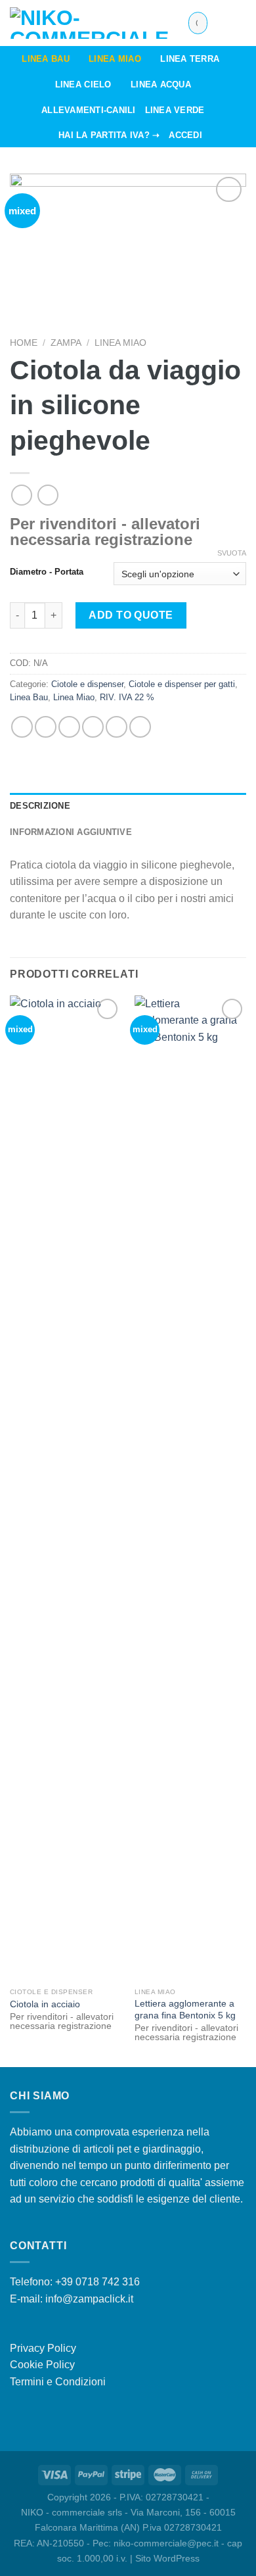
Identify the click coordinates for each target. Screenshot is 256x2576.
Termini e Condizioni (58, 2382)
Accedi (185, 135)
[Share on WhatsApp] (22, 727)
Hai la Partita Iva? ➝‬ (109, 135)
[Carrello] (240, 23)
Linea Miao (115, 59)
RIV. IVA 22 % (127, 697)
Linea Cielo (83, 84)
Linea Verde (175, 110)
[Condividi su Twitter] (69, 727)
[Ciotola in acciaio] (66, 1489)
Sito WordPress (167, 2558)
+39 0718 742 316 (97, 2282)
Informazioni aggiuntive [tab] (71, 832)
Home (24, 343)
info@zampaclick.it (89, 2299)
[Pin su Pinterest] (117, 727)
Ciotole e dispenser (87, 684)
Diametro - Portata (47, 572)
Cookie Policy (42, 2365)
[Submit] (195, 23)
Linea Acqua (161, 84)
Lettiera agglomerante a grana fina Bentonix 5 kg (185, 2010)
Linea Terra (190, 59)
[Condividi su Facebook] (46, 727)
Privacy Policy (43, 2348)
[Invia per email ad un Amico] (93, 727)
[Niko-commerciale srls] (89, 23)
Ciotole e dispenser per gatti (182, 684)
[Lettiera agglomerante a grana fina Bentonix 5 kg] (190, 1489)
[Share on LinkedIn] (140, 727)
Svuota (232, 553)
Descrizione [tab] (40, 806)
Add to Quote (131, 615)
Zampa (66, 343)
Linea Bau (45, 59)
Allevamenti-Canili (89, 110)
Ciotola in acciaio (45, 2004)
